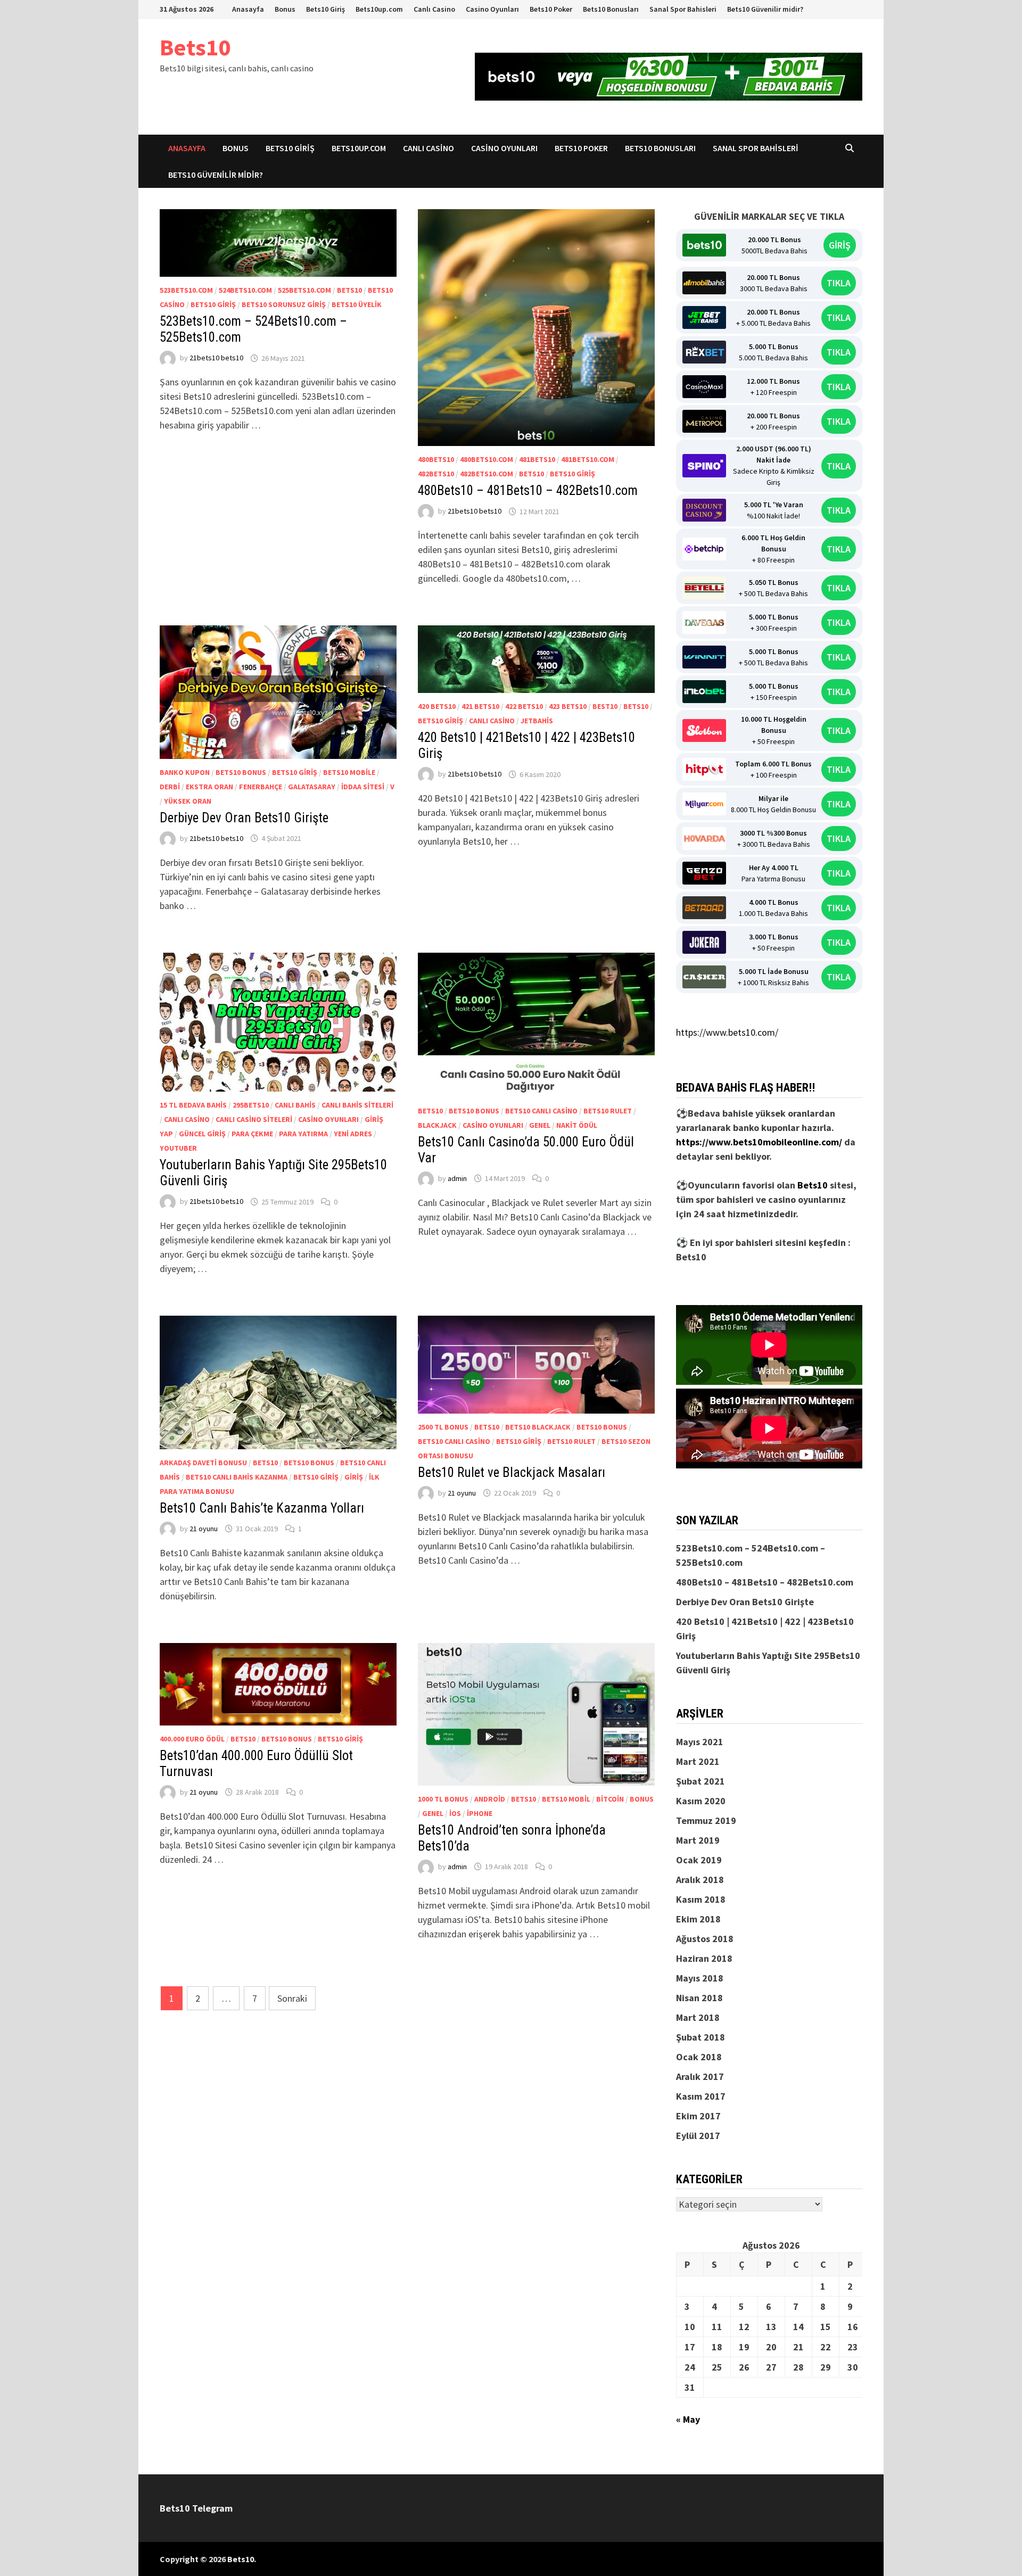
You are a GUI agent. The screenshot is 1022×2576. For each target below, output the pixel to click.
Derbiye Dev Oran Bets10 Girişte (244, 818)
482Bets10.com (487, 474)
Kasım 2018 (701, 1899)
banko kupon (185, 772)
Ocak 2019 (699, 1860)
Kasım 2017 (701, 2096)
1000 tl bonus (443, 1799)
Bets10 (195, 47)
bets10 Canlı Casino (541, 1111)
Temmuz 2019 (706, 1820)
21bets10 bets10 (216, 358)
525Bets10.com (304, 290)
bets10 (349, 290)
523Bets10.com (186, 290)
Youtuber (178, 1148)
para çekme (252, 1134)
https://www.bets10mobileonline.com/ (759, 1142)
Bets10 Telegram (196, 2508)
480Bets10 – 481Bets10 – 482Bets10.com (528, 490)
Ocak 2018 (699, 2057)
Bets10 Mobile (349, 772)
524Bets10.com (245, 290)
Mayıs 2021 (700, 1742)
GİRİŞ (840, 245)
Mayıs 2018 (700, 1978)
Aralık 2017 (700, 2077)
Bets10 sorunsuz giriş (284, 304)
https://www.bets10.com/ (727, 1032)
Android (490, 1799)
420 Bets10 (437, 706)
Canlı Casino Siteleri (254, 1119)
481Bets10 (537, 459)
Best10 (605, 706)
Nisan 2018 (699, 1998)
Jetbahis (537, 721)
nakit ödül (577, 1125)
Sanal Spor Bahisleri (683, 9)
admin (457, 1178)
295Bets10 (251, 1105)
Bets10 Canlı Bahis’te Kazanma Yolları (262, 1508)
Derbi (170, 787)
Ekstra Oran (209, 787)
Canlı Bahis (295, 1105)
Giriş (354, 1477)
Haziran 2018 (704, 1958)
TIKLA (839, 283)
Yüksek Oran (188, 801)
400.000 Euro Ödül (192, 1739)
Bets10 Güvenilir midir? (765, 9)
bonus (642, 1799)
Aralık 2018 (700, 1880)
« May (688, 2419)
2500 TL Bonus (443, 1427)
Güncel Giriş (202, 1134)
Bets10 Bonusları (611, 9)
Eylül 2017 (698, 2136)
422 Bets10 (524, 706)
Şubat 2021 (700, 1781)
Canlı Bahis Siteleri (357, 1105)
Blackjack (437, 1125)
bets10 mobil (566, 1799)
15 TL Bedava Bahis (193, 1105)
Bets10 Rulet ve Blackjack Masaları (512, 1472)
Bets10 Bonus (241, 772)
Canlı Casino (434, 9)
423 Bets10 (568, 706)
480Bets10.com (487, 459)
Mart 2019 (698, 1840)
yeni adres (353, 1134)
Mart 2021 (698, 1761)
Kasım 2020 (701, 1801)
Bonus (285, 9)
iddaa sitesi (363, 787)
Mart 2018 (698, 2017)
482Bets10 (436, 474)
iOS (455, 1813)
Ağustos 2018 (705, 1939)
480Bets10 (436, 459)
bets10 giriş (213, 304)
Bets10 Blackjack (538, 1427)
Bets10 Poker (551, 9)
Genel (540, 1125)
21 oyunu (204, 1529)
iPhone (480, 1813)
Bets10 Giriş (325, 9)
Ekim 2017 (698, 2116)
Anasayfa (248, 9)
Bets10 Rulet (608, 1111)
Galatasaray (312, 787)
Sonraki (292, 1998)
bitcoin (610, 1799)
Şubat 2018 (700, 2037)
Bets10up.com (379, 9)
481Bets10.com (588, 459)
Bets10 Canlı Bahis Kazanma (237, 1477)
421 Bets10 (480, 706)
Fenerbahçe (261, 787)
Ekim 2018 (698, 1919)
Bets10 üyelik (357, 304)
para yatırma (303, 1134)
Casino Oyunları (492, 9)
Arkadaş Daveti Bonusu (203, 1463)
